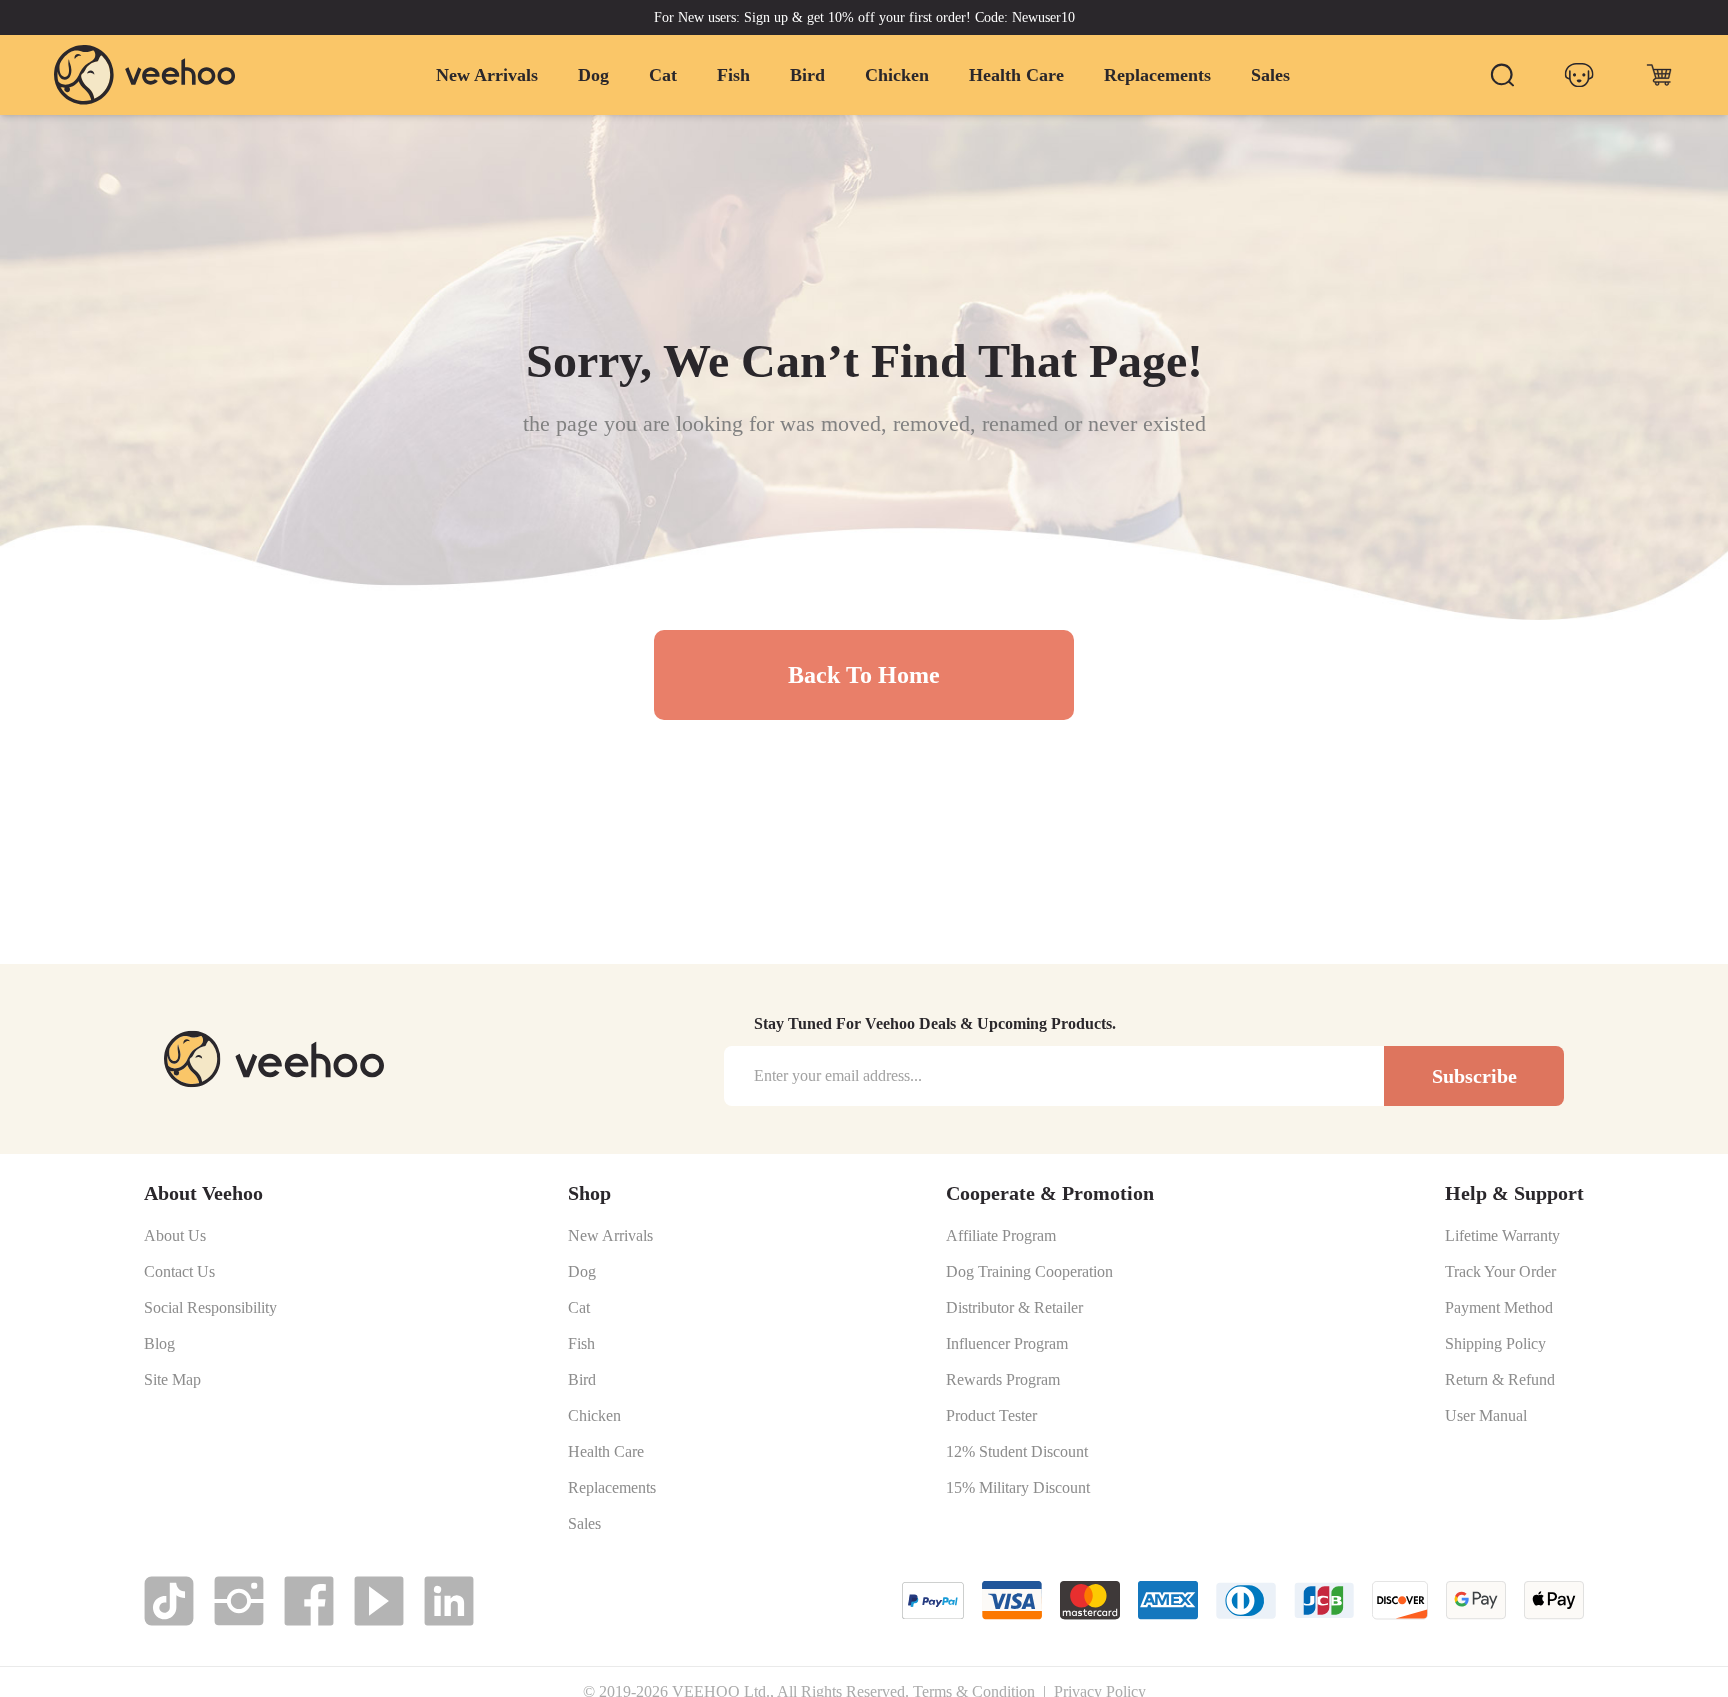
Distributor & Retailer (1014, 1308)
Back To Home (864, 675)
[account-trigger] (1579, 75)
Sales (1270, 75)
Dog (593, 75)
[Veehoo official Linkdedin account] (449, 1601)
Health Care (1016, 75)
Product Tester (991, 1416)
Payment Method (1499, 1308)
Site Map (172, 1380)
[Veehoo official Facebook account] (309, 1601)
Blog (159, 1344)
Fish (733, 75)
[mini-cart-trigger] (1659, 75)
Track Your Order (1500, 1272)
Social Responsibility (210, 1308)
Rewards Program (1003, 1380)
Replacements (1157, 75)
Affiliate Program (1001, 1236)
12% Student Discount (1017, 1452)
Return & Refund (1500, 1380)
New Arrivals (487, 75)
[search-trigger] (1502, 75)
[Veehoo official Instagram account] (239, 1601)
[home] (145, 74)
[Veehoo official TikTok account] (169, 1601)
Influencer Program (1007, 1344)
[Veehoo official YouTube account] (379, 1601)
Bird (807, 75)
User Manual (1486, 1416)
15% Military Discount (1018, 1488)
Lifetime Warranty (1502, 1236)
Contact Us (179, 1272)
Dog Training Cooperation (1029, 1272)
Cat (663, 75)
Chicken (897, 75)
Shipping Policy (1495, 1344)
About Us (175, 1236)
